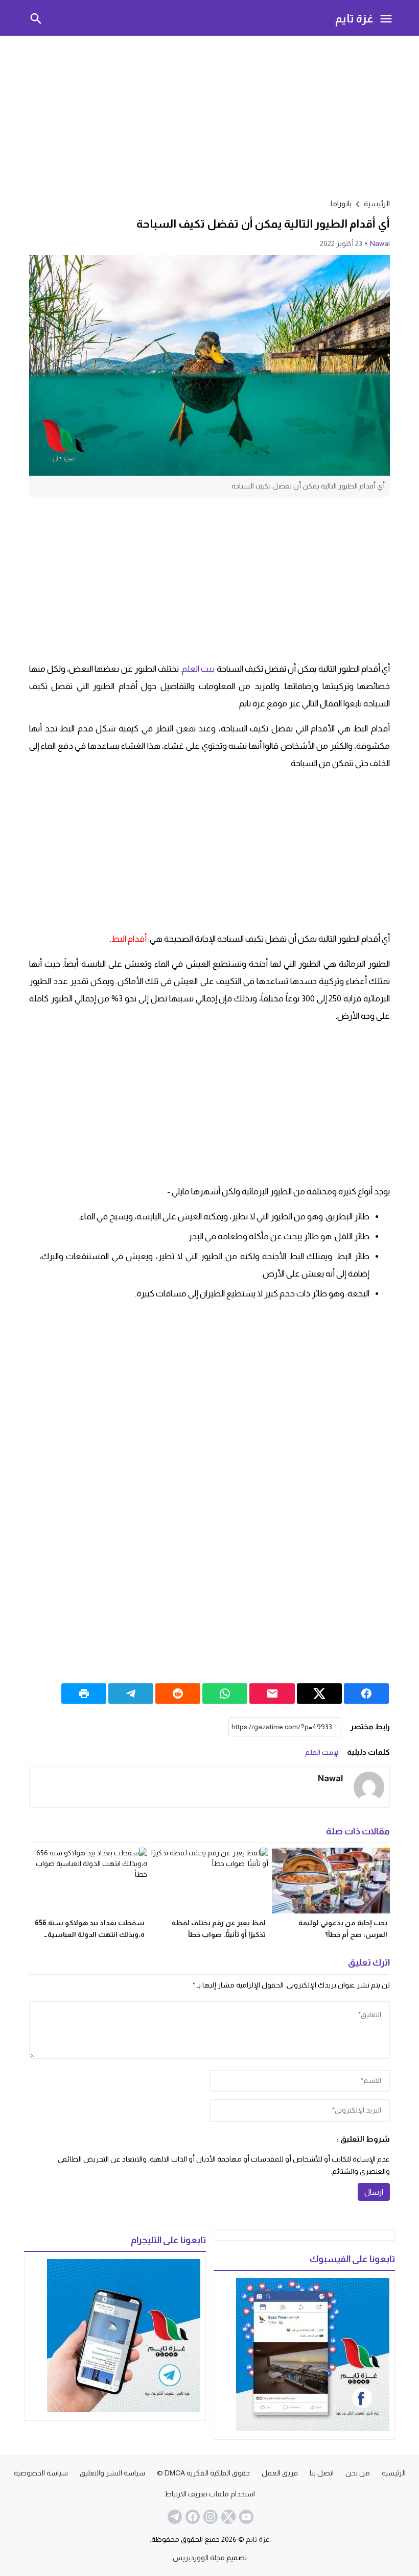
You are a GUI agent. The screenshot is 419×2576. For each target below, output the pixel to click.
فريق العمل (280, 2473)
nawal (380, 243)
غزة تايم (354, 18)
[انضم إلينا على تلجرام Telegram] (174, 2517)
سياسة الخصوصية (41, 2473)
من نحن (358, 2473)
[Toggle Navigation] (386, 18)
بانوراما (341, 203)
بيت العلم (198, 669)
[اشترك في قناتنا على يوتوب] (245, 2517)
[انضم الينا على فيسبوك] (192, 2517)
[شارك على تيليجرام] (131, 1694)
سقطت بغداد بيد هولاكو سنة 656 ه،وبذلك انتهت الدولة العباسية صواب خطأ (90, 1934)
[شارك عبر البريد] (272, 1694)
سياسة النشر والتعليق (112, 2473)
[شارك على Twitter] (319, 1694)
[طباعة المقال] (84, 1694)
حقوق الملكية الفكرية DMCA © (203, 2473)
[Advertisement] (209, 115)
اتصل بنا (322, 2473)
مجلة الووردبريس (199, 2558)
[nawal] (369, 1787)
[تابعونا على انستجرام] (209, 2517)
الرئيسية (394, 2473)
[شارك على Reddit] (178, 1694)
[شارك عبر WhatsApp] (225, 1694)
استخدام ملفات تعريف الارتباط (210, 2494)
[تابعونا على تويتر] (227, 2517)
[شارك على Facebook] (366, 1694)
